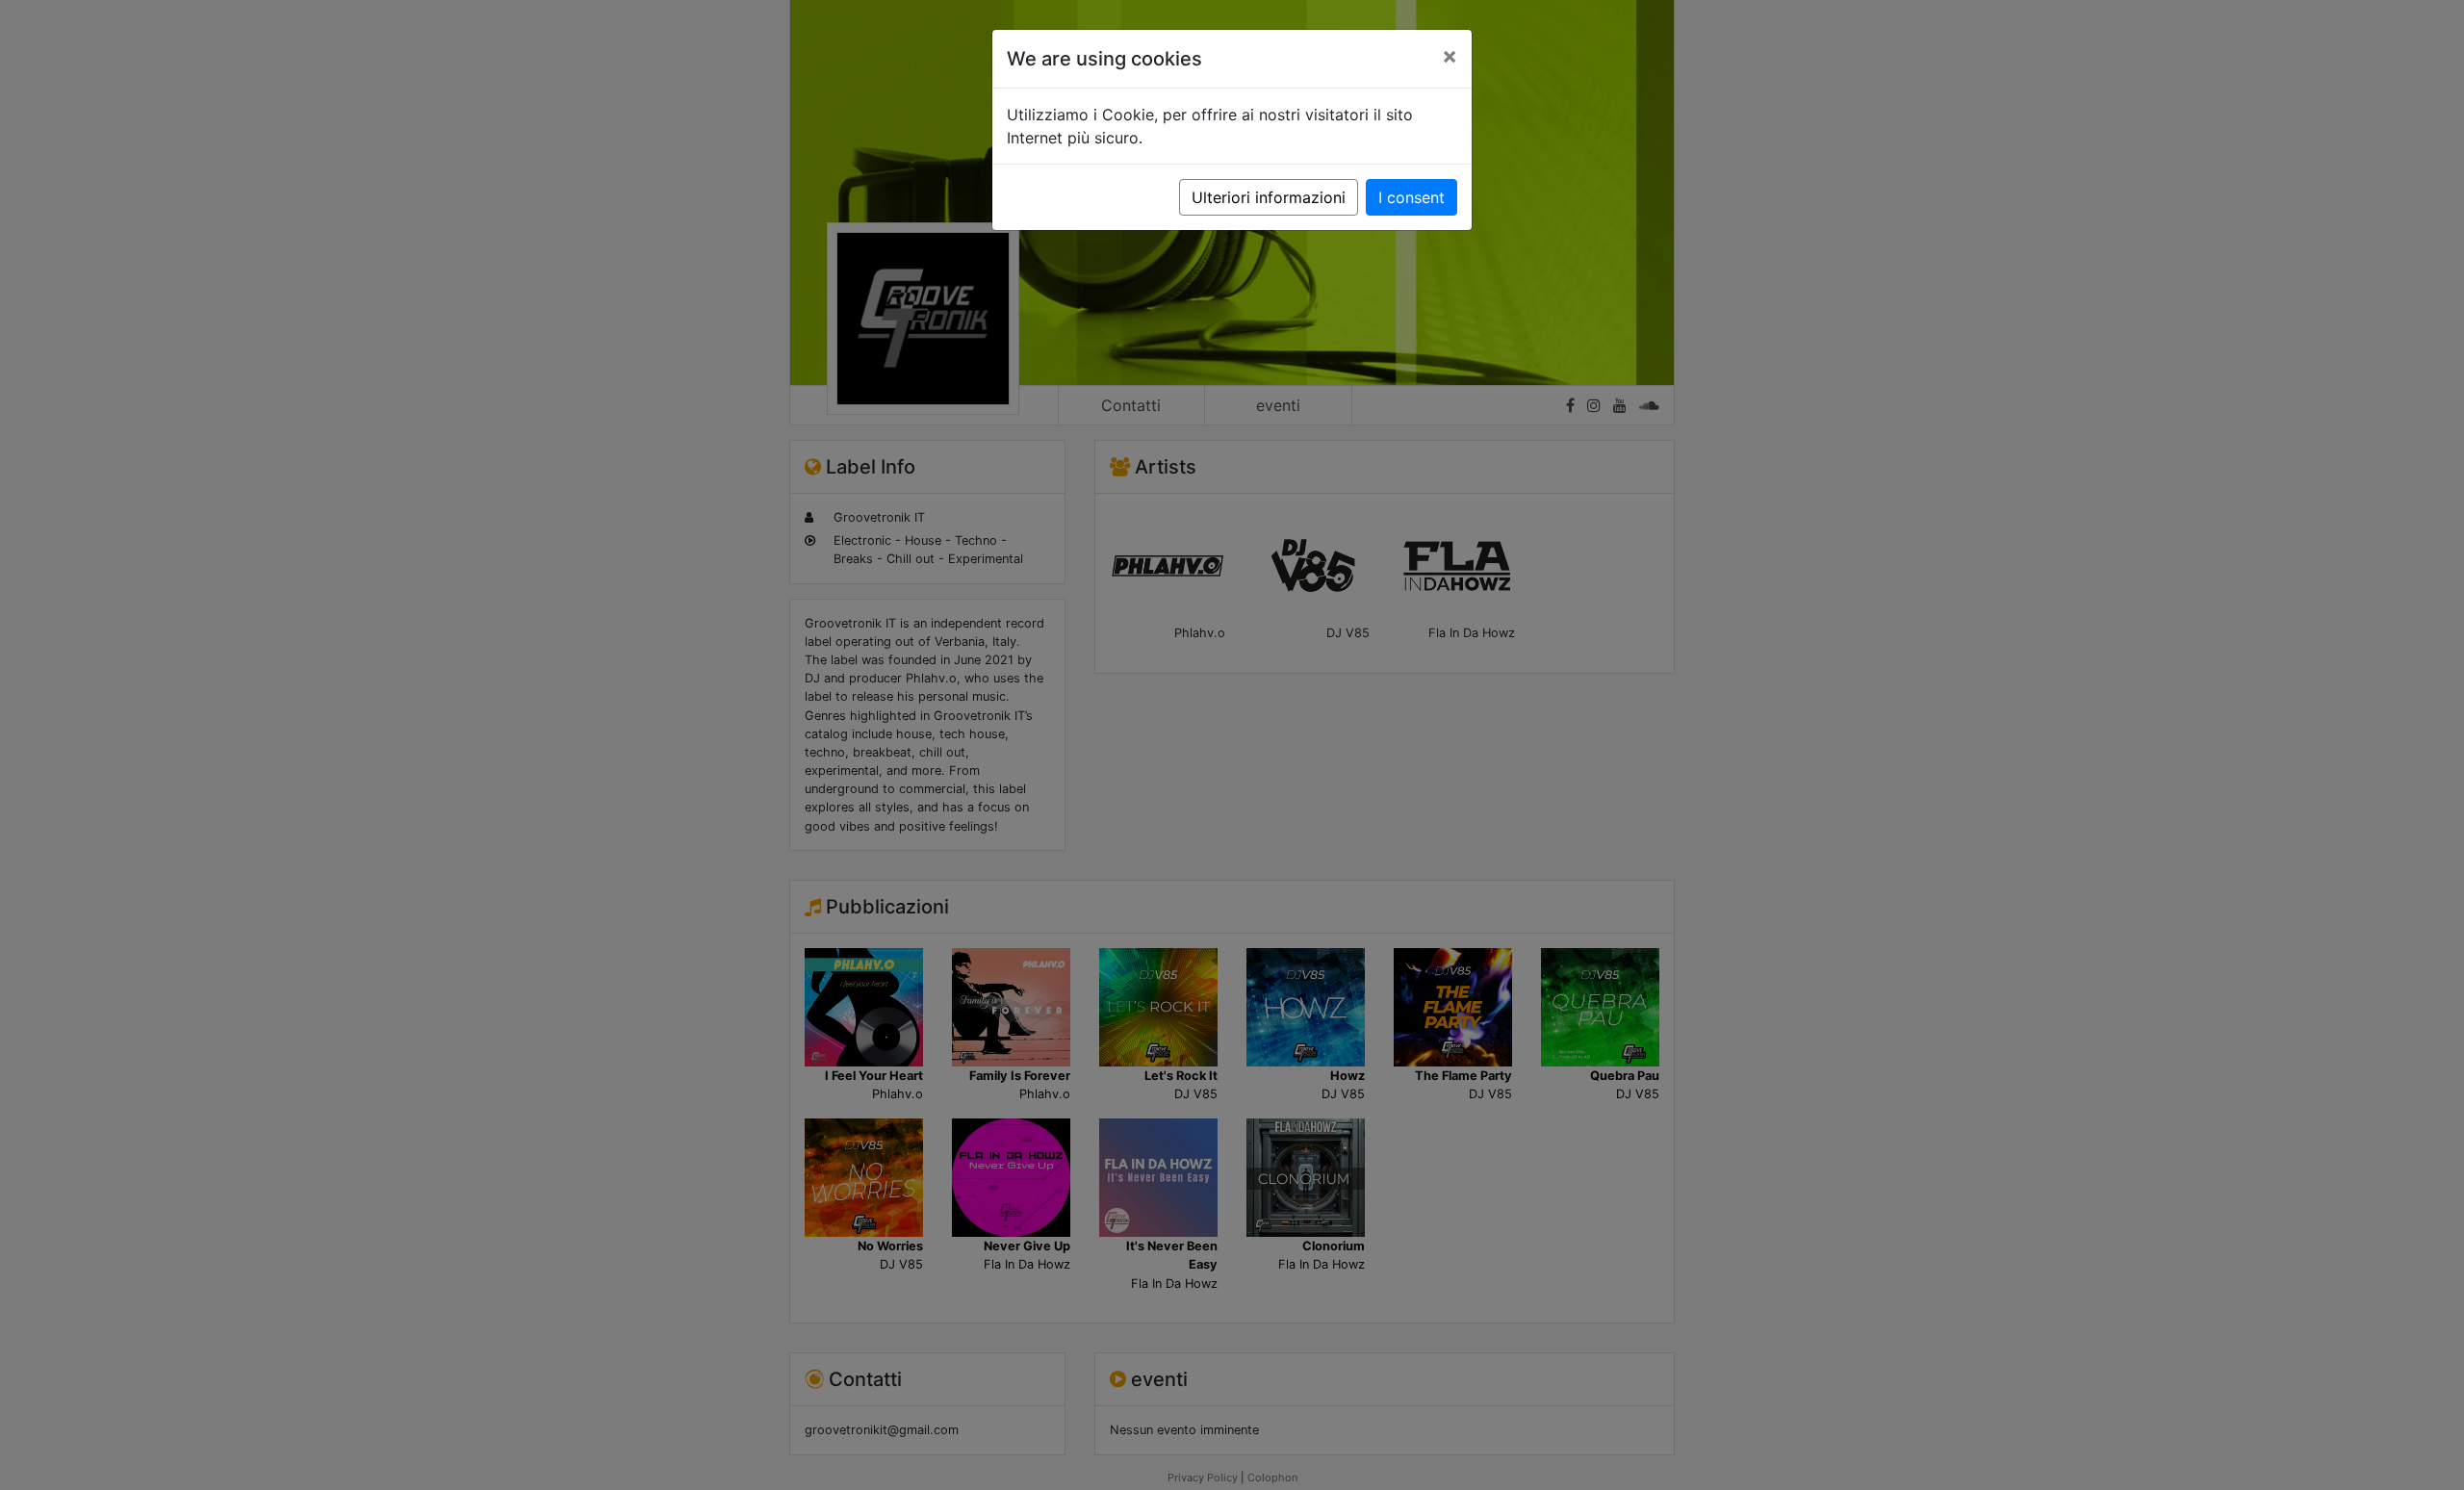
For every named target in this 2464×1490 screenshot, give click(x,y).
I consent (1412, 197)
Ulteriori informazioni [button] (1269, 197)
